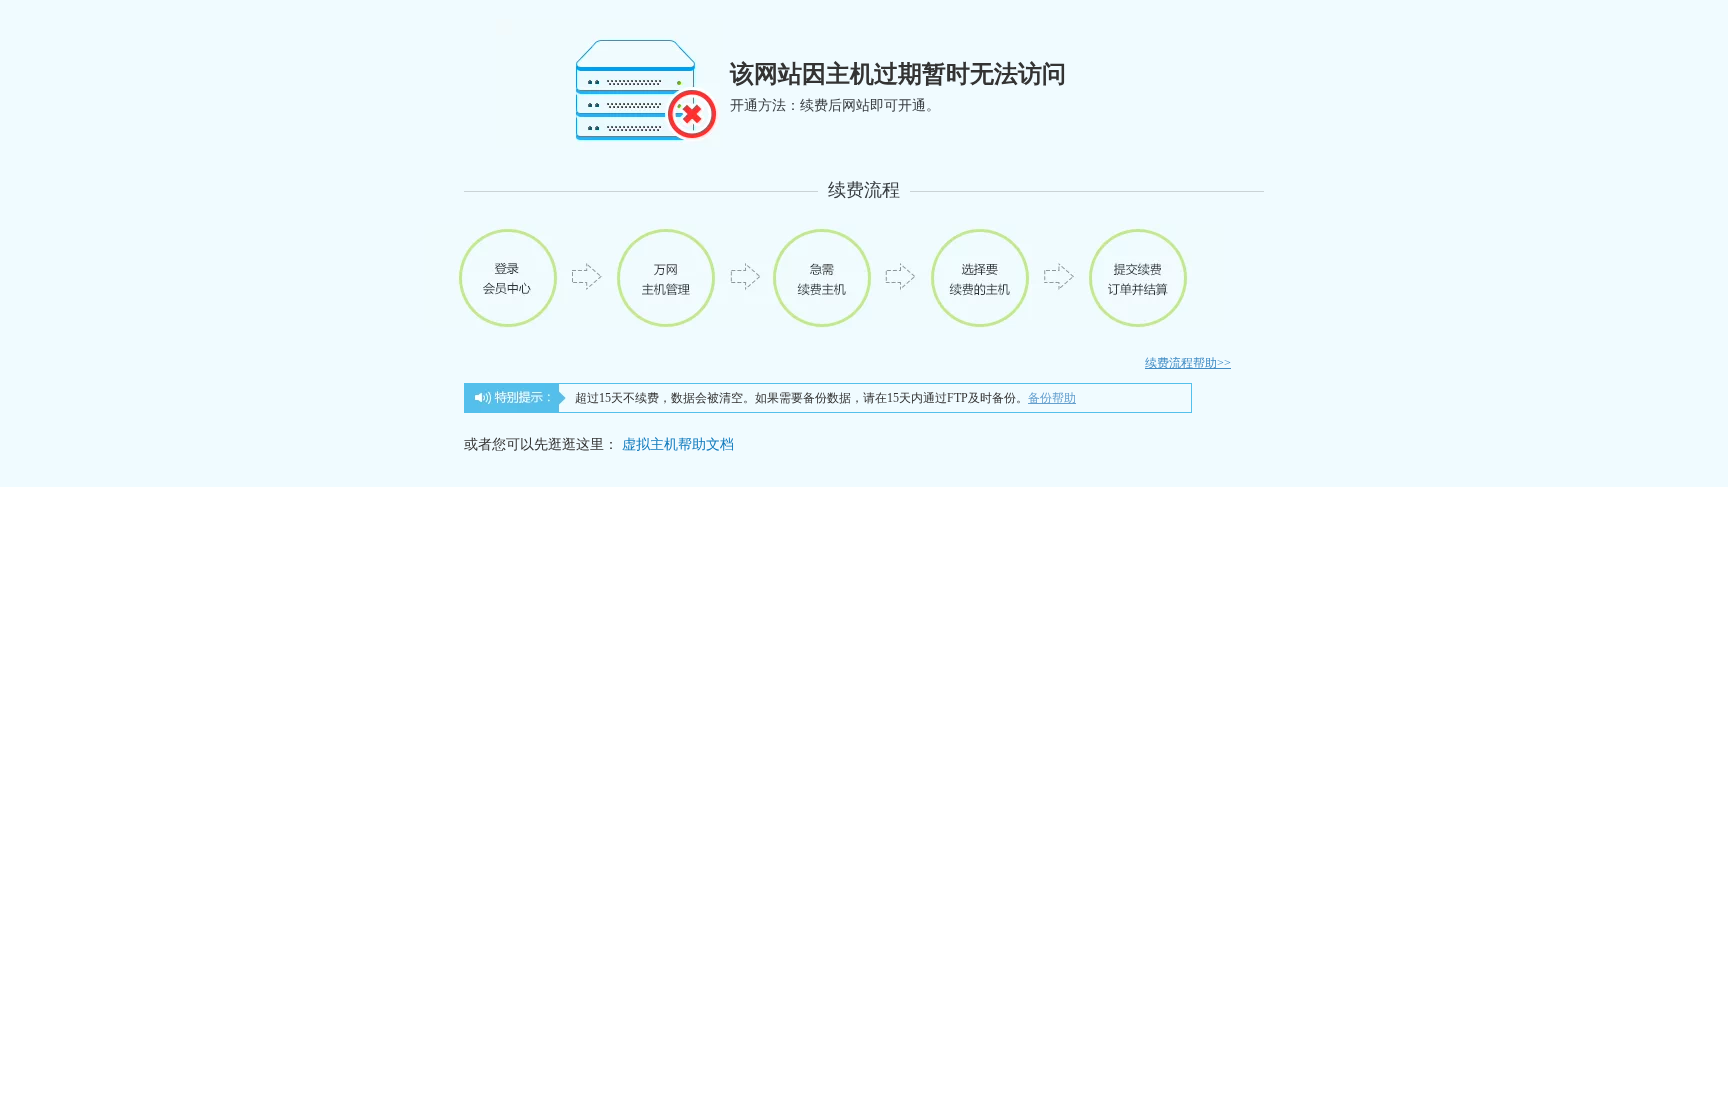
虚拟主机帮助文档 (678, 444)
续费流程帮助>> (1188, 363)
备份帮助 (1052, 398)
